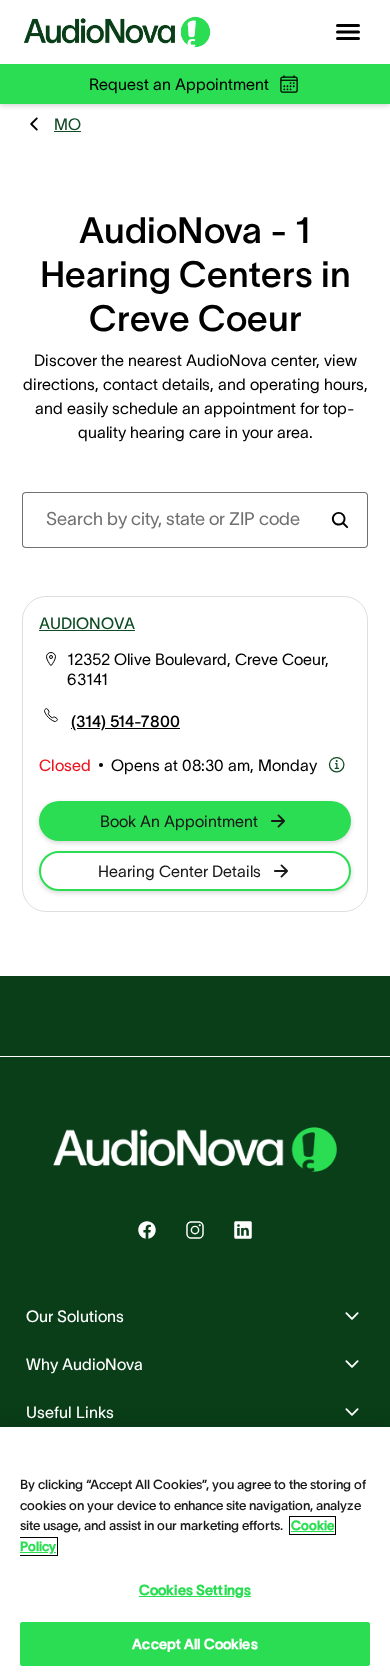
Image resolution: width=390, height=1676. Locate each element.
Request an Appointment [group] (179, 84)
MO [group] (67, 124)
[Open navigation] (348, 32)
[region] (195, 1551)
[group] (125, 721)
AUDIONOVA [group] (87, 623)
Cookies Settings (195, 1590)
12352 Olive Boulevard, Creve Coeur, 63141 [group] (198, 669)
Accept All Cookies (195, 1644)
